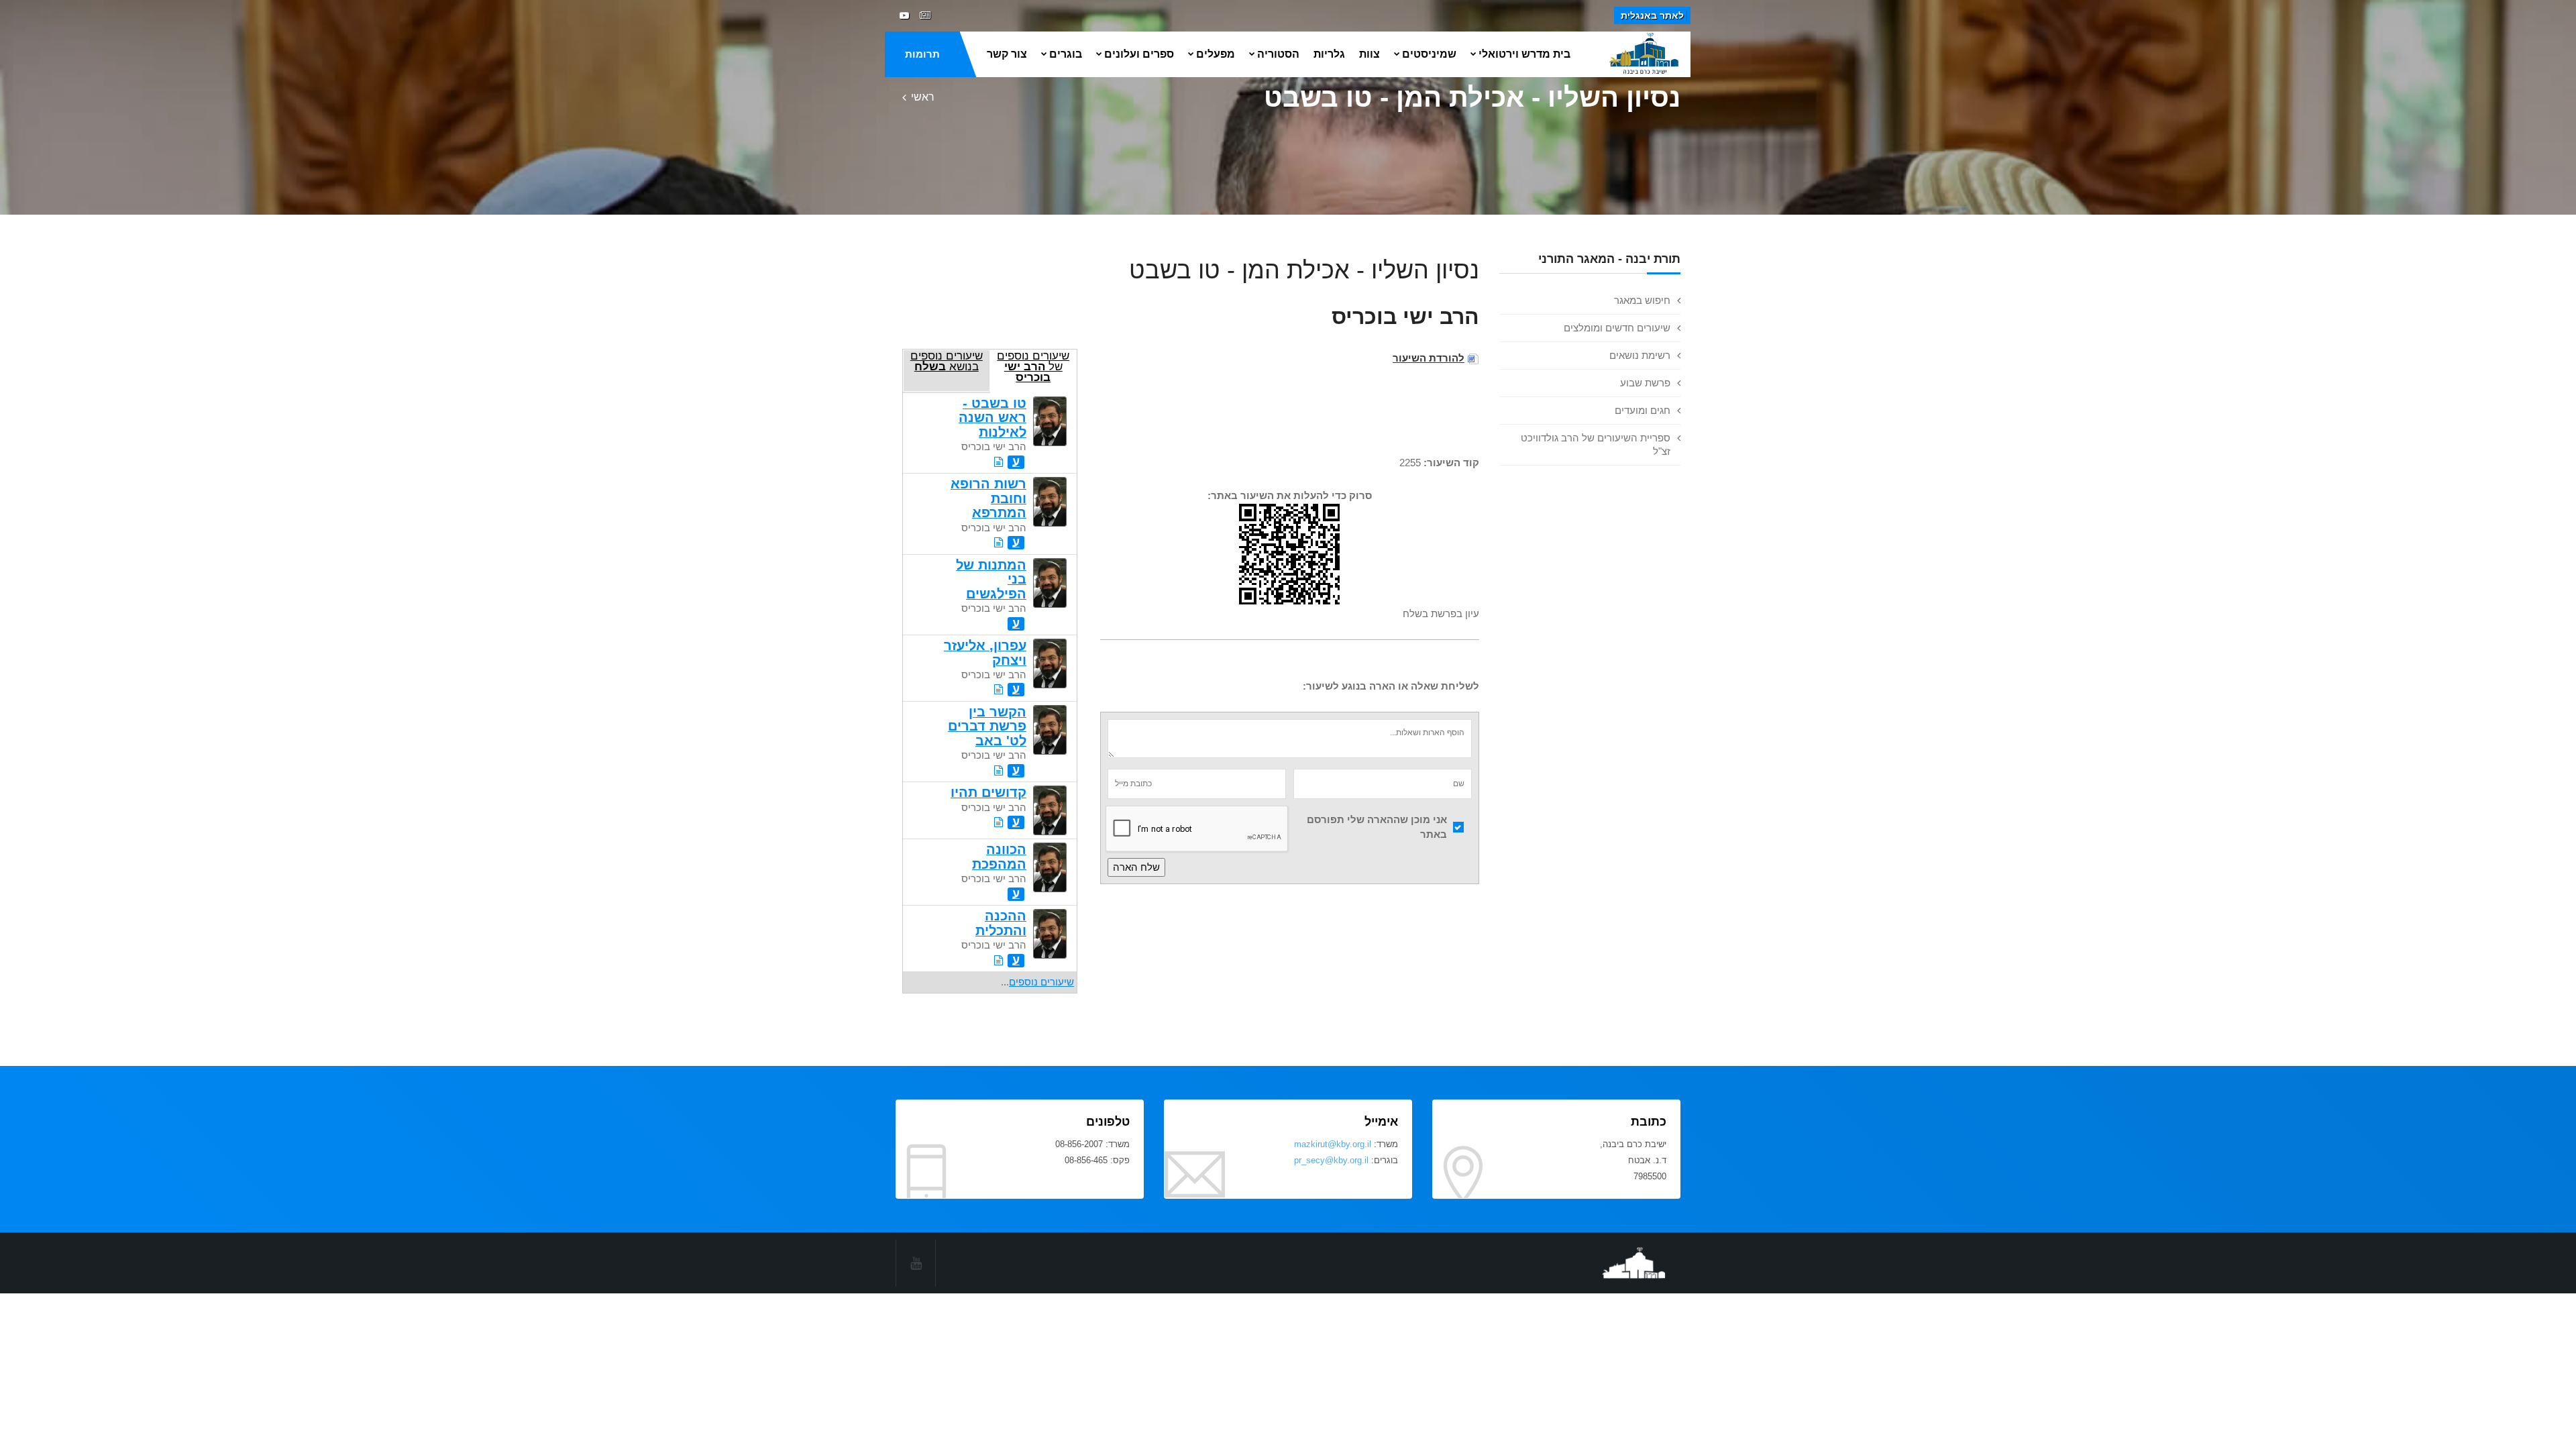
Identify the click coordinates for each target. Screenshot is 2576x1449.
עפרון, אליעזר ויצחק (985, 652)
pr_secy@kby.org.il (1331, 1160)
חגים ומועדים (1643, 410)
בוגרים (1066, 54)
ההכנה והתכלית (1001, 923)
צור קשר (1007, 54)
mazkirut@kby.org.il (1333, 1144)
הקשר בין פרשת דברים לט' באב (987, 726)
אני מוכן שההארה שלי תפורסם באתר (1377, 827)
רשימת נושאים (1640, 355)
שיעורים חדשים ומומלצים (1617, 328)
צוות (1370, 54)
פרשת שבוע (1645, 383)
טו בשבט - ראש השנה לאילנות (992, 418)
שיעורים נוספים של (1033, 366)
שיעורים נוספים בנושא (947, 361)
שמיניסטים (1429, 54)
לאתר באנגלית (1652, 15)
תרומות (922, 54)
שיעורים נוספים (1041, 982)
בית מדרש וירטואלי (1524, 54)
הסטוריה (1278, 54)
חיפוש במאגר (1642, 300)
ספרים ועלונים (1139, 54)
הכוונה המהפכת (999, 856)
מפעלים (1216, 54)
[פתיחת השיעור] (999, 462)
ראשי (923, 97)
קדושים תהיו (988, 792)
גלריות (1329, 54)
